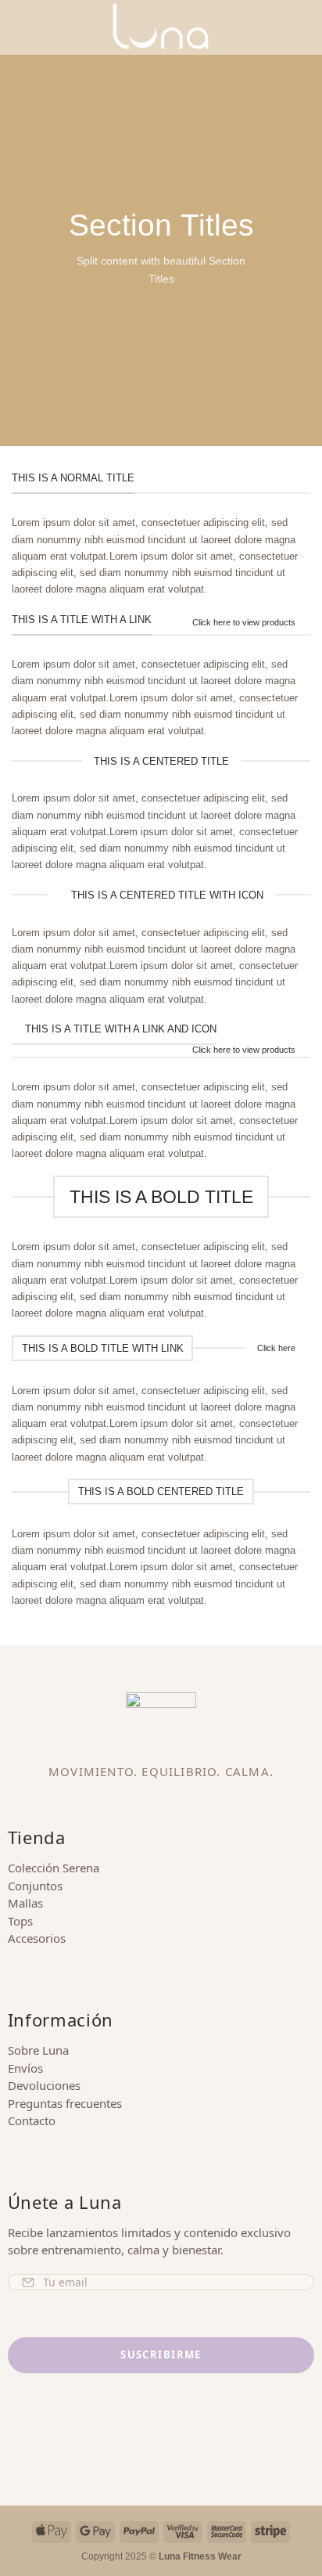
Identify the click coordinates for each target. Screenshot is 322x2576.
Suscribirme (161, 2354)
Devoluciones (44, 2085)
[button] (20, 27)
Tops (20, 1921)
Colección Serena (54, 1868)
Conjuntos (35, 1886)
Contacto (32, 2120)
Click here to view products (244, 622)
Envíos (25, 2068)
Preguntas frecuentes (65, 2103)
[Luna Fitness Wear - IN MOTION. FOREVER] (161, 27)
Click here (276, 1348)
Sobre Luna (38, 2050)
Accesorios (37, 1938)
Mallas (25, 1903)
